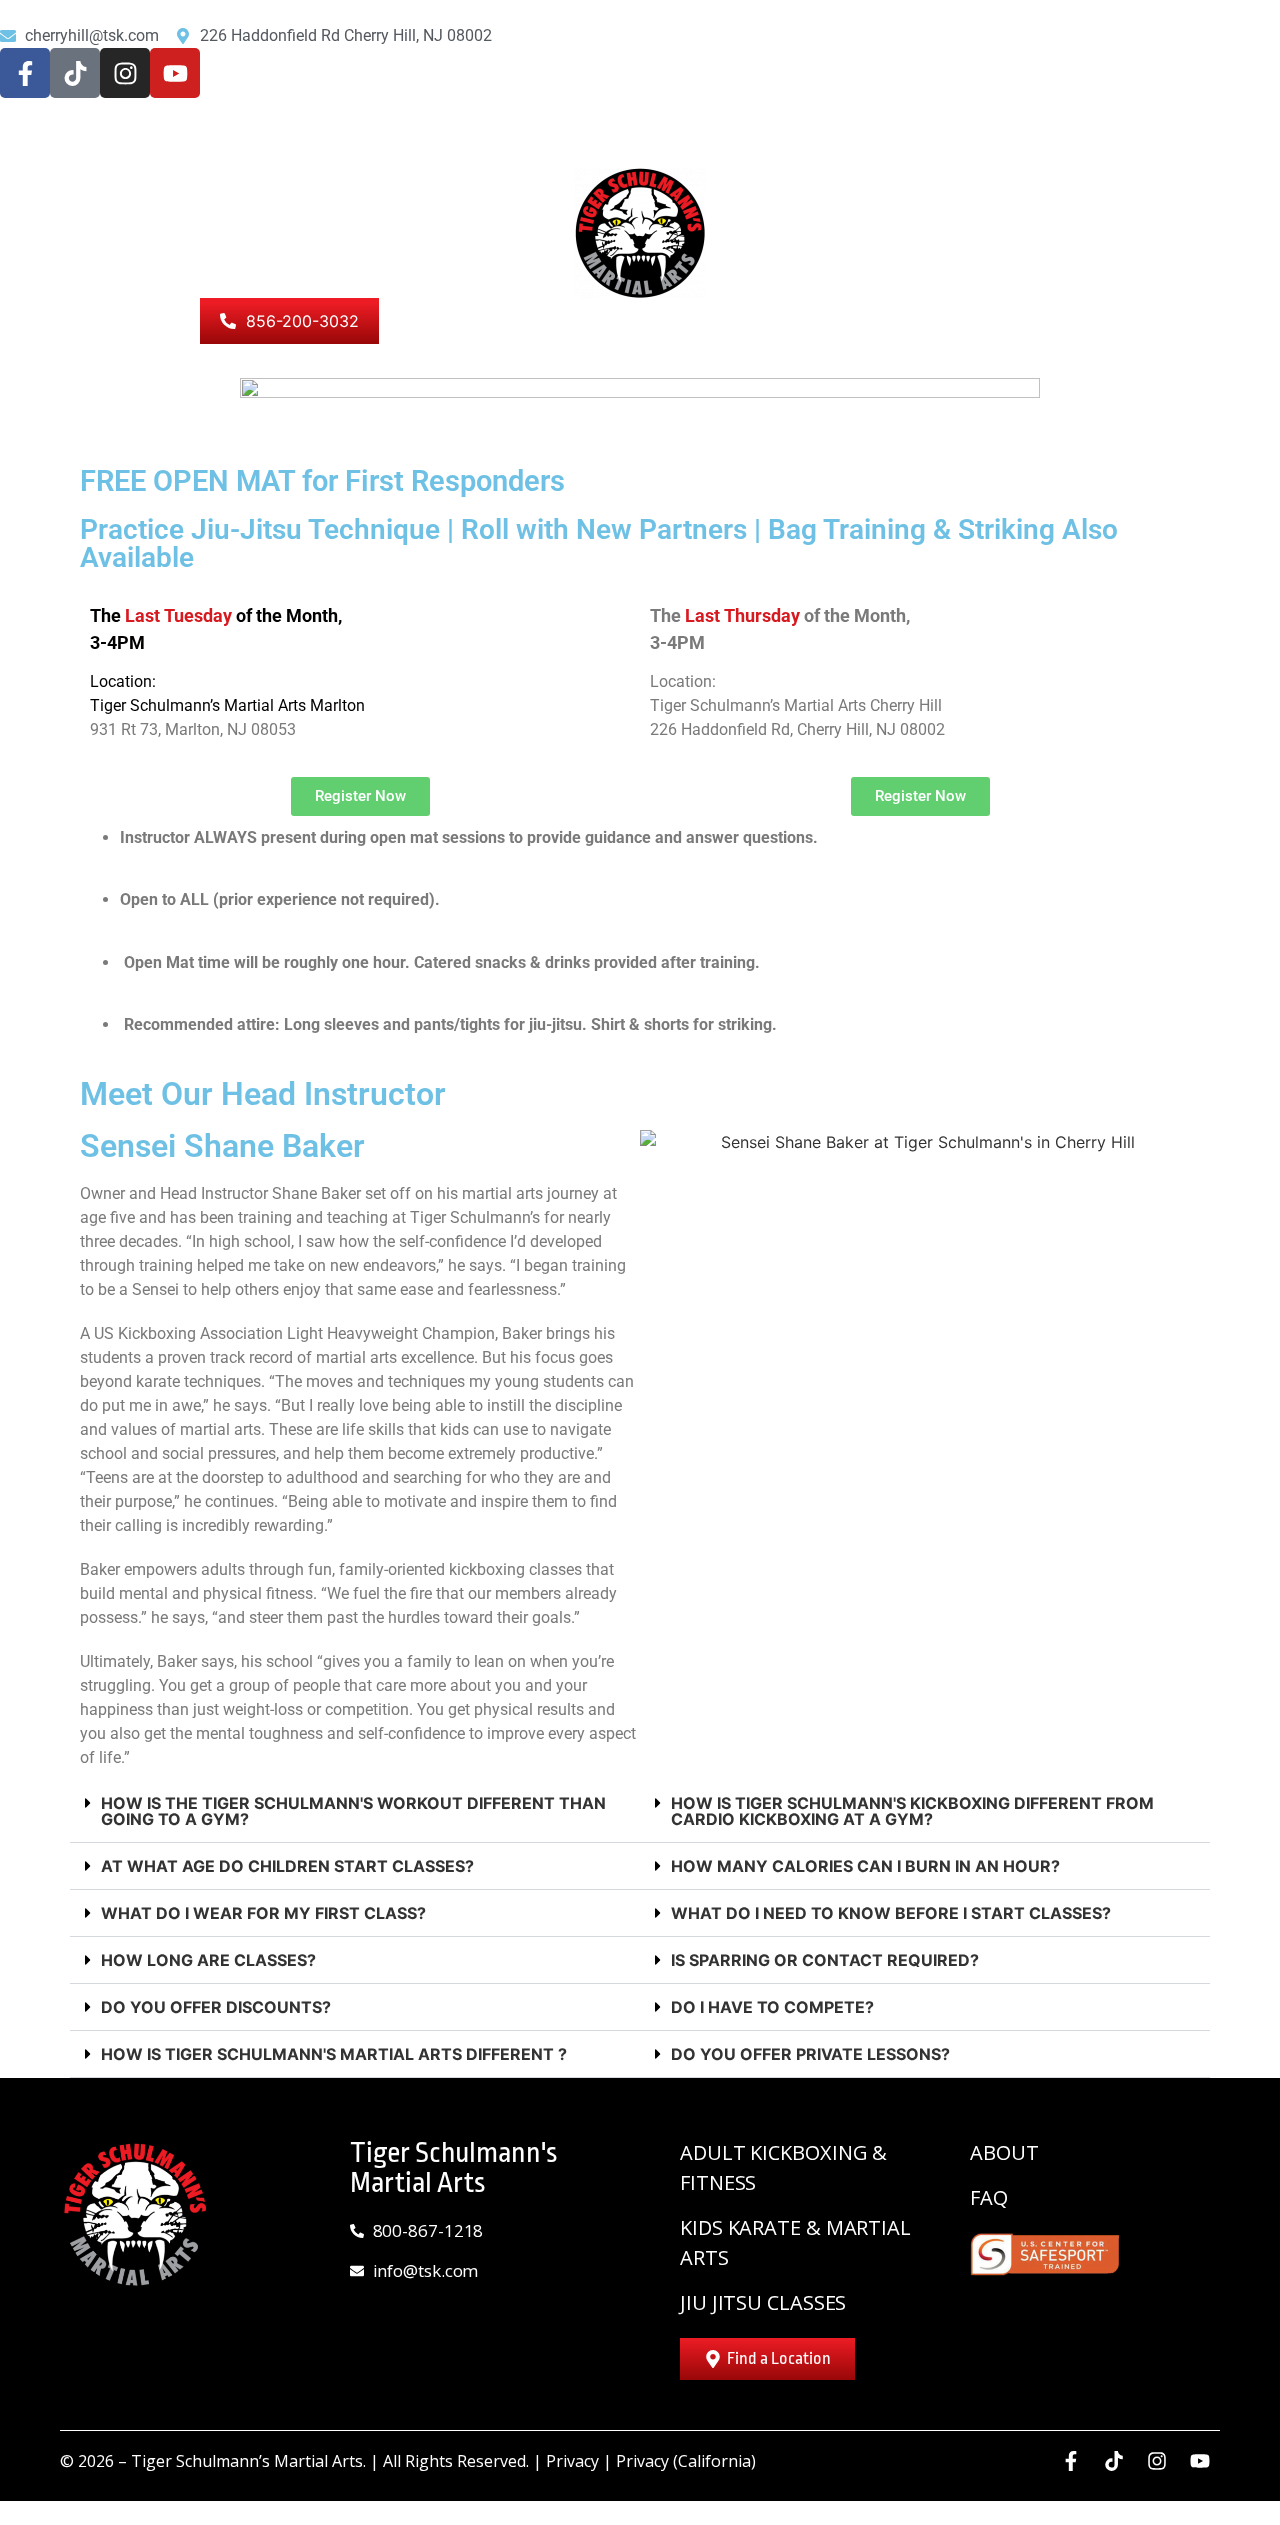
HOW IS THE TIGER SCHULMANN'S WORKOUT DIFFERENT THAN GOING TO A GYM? (353, 1811)
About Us (55, 321)
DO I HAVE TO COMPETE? (772, 2007)
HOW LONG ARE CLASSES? (208, 1960)
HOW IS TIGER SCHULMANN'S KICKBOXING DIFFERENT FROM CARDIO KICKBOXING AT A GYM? (912, 1811)
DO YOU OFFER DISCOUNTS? (216, 2007)
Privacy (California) (686, 2461)
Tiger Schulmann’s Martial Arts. (248, 2461)
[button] (355, 1811)
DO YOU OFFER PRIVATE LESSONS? (810, 2054)
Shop (150, 321)
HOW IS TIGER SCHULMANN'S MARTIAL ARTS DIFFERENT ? (334, 2054)
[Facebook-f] (25, 73)
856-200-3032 (302, 321)
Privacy (572, 2461)
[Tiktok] (75, 73)
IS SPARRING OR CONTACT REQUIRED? (825, 1960)
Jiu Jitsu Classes (1197, 145)
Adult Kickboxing (1029, 145)
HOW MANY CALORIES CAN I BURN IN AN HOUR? (865, 1866)
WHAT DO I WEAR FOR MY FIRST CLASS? (263, 1913)
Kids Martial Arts (860, 145)
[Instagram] (125, 73)
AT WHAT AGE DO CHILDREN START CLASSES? (287, 1866)
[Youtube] (175, 73)
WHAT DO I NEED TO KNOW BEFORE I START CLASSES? (891, 1913)
